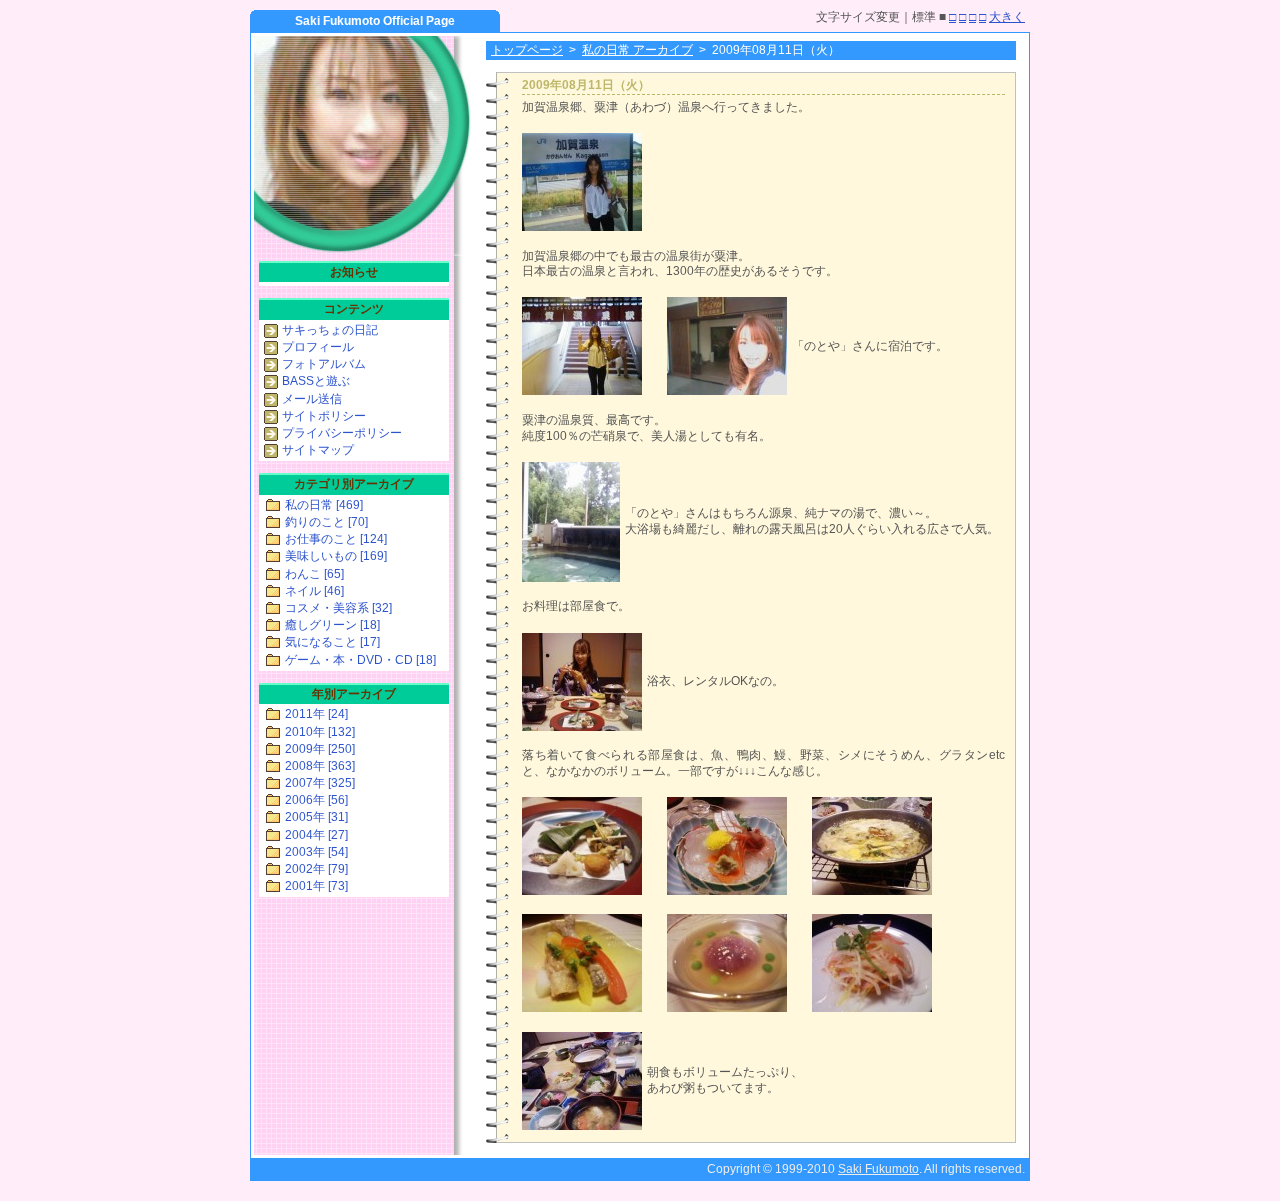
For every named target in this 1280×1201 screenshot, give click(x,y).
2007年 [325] (320, 783)
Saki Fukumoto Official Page (375, 21)
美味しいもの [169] (336, 556)
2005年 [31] (316, 817)
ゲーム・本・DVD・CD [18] (360, 660)
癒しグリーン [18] (332, 625)
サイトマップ (318, 450)
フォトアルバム (324, 364)
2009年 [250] (320, 749)
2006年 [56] (316, 800)
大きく (1007, 17)
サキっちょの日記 (330, 330)
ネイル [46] (314, 591)
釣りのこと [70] (326, 522)
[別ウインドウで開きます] (582, 227)
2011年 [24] (316, 714)
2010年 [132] (320, 732)
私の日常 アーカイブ (637, 50)
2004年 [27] (316, 835)
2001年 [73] (316, 886)
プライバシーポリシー (342, 433)
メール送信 (312, 399)
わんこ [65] (314, 574)
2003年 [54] (316, 852)
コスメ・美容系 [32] (338, 608)
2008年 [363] (320, 766)
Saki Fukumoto (878, 1169)
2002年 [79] (316, 869)
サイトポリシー (324, 416)
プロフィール (318, 347)
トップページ (527, 50)
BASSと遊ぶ (316, 381)
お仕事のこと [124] (336, 539)
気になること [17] (332, 642)
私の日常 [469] (324, 505)
